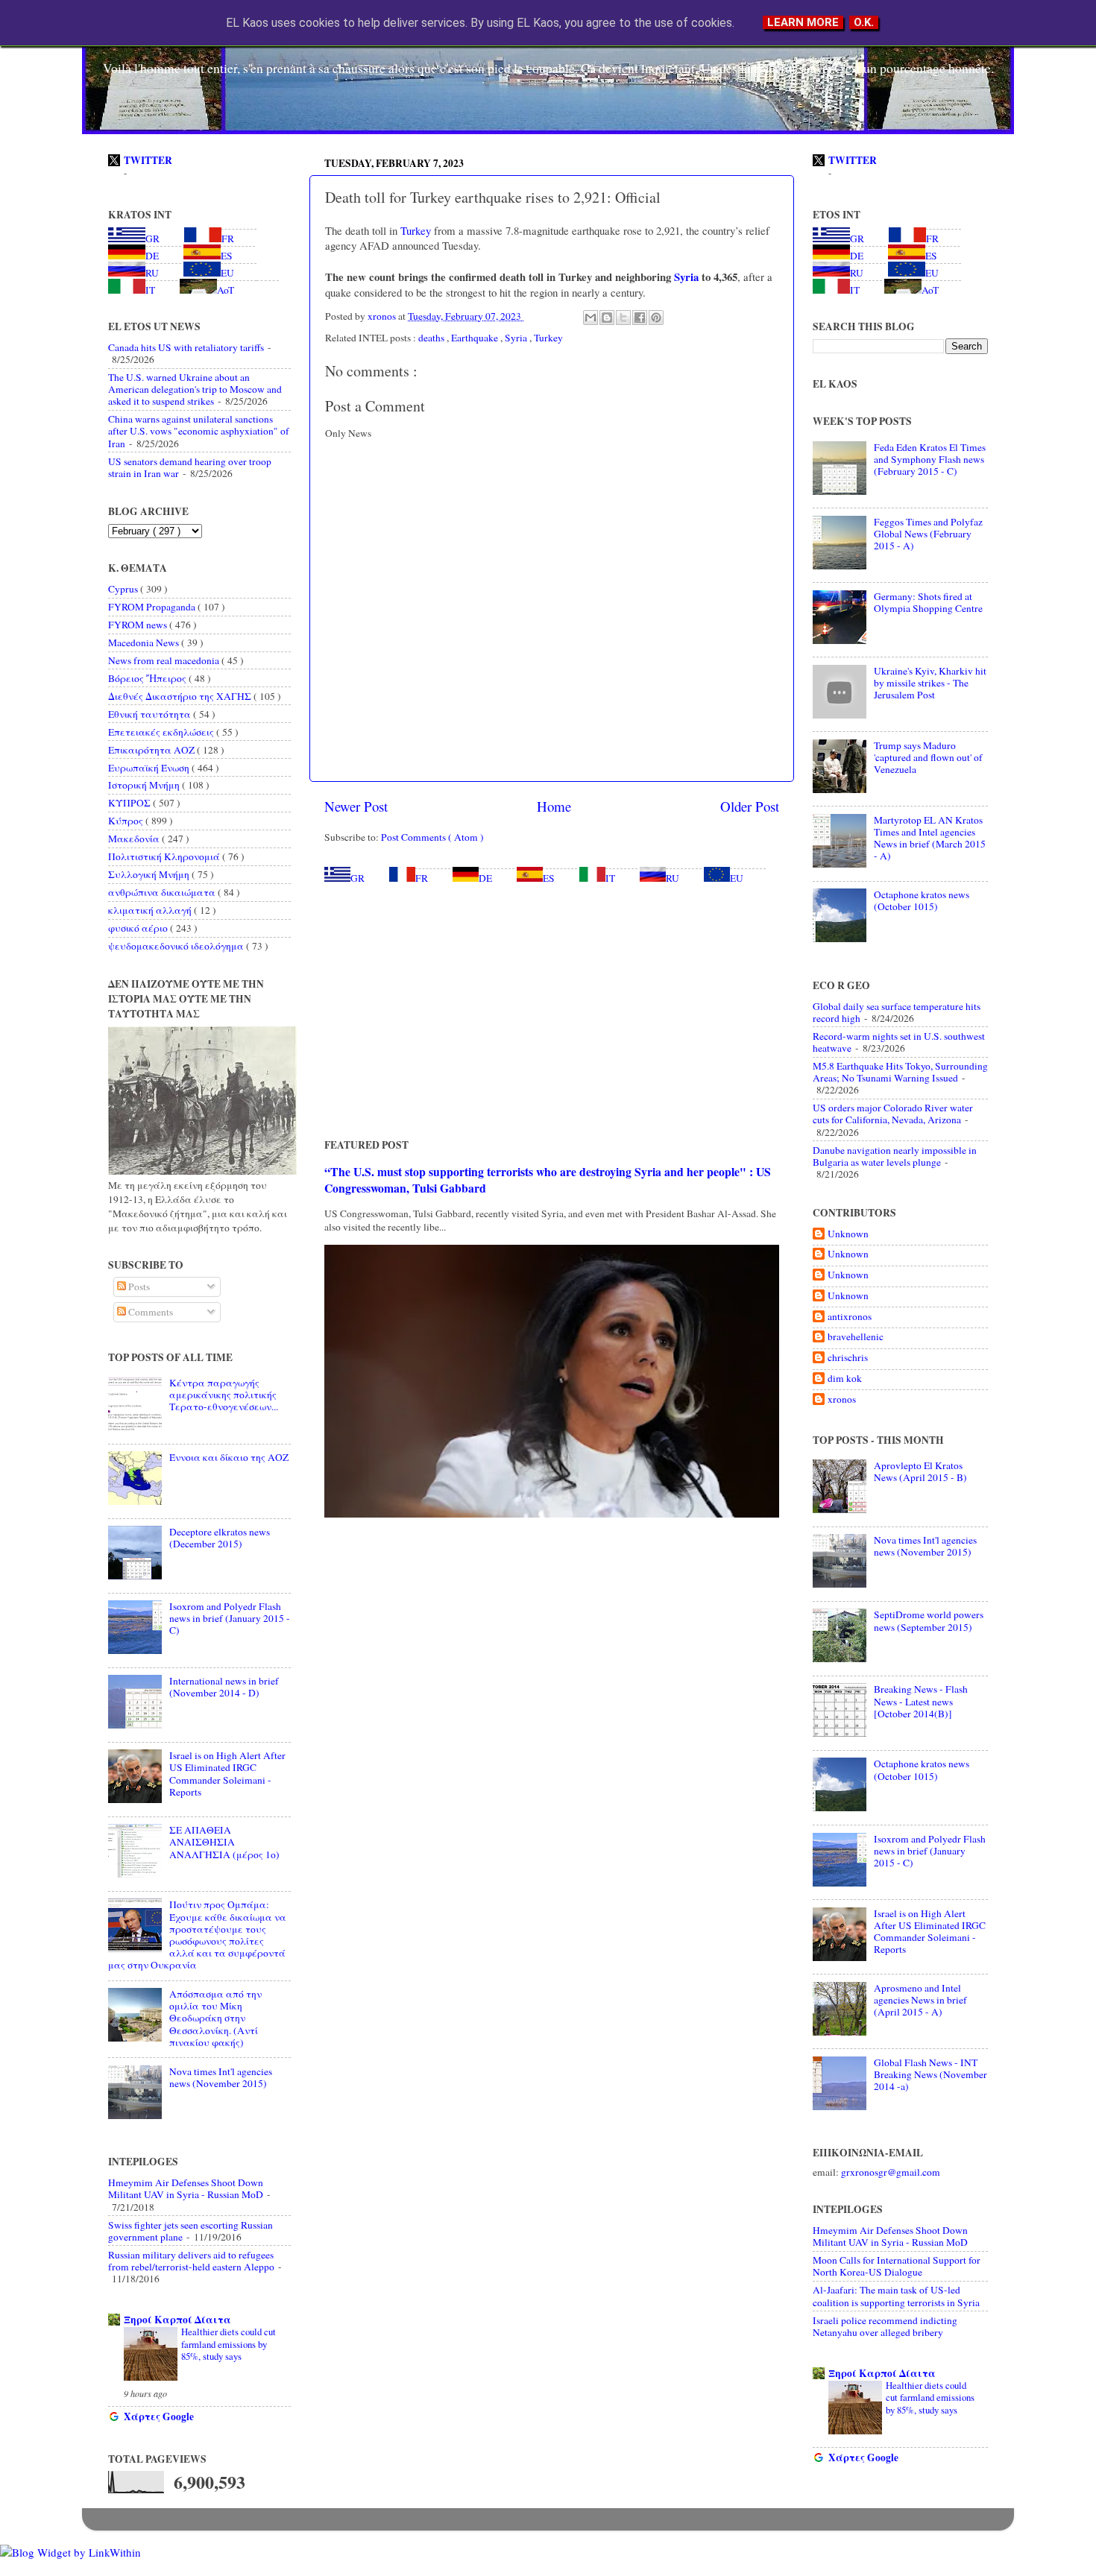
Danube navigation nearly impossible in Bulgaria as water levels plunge (895, 1156)
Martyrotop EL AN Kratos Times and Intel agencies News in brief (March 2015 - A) (930, 838)
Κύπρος (127, 821)
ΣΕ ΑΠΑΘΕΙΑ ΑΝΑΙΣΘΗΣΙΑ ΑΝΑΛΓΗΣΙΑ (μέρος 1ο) (224, 1842)
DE (485, 878)
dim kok (845, 1379)
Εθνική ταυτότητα (151, 714)
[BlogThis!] (607, 318)
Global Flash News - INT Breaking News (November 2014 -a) (930, 2074)
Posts (138, 1287)
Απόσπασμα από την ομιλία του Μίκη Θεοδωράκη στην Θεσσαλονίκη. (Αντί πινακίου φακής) (215, 2018)
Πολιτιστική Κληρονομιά (165, 856)
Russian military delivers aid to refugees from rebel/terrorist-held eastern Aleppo (191, 2261)
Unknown (848, 1234)
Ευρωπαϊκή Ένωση (150, 768)
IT (610, 878)
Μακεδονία (135, 839)
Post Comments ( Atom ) (432, 837)
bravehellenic (856, 1337)
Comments (149, 1312)
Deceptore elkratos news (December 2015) (220, 1538)
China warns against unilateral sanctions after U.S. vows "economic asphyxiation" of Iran (199, 431)
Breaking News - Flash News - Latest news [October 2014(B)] (921, 1701)
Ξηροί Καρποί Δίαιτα (177, 2320)
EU (737, 878)
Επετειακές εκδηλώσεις (162, 732)
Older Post (750, 806)
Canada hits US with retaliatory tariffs (186, 347)
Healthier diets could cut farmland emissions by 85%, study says (229, 2344)
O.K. (864, 22)
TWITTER (148, 160)
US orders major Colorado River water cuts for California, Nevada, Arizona (893, 1114)
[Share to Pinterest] (656, 318)
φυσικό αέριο (139, 928)
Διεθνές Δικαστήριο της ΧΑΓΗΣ (181, 696)
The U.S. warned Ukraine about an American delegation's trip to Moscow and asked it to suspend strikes (195, 389)
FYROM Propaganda (153, 607)
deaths (432, 338)
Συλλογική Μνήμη (150, 874)
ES (549, 878)
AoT (226, 290)
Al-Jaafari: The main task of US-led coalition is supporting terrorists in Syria (896, 2296)
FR (422, 878)
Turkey (414, 230)
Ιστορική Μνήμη (145, 785)
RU (673, 878)
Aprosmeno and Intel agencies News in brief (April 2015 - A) (920, 2000)
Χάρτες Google (159, 2416)
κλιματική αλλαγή (151, 910)
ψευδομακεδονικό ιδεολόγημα (177, 946)
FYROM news (139, 625)
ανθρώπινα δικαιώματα (163, 892)
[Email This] (590, 318)
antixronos (850, 1317)
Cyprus (124, 589)
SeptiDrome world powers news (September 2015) (929, 1620)
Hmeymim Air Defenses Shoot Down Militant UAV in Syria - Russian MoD (186, 2188)
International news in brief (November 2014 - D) (224, 1687)
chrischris (848, 1358)
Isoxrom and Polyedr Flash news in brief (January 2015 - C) (230, 1618)
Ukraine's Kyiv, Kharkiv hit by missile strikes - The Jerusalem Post (930, 683)
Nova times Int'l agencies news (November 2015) (221, 2077)
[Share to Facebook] (640, 318)
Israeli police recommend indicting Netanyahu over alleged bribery (885, 2326)
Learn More (803, 22)
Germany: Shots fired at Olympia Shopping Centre (928, 602)
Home (554, 806)
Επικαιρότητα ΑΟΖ (152, 750)
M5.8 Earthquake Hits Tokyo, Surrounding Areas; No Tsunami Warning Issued (900, 1072)
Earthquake (476, 338)
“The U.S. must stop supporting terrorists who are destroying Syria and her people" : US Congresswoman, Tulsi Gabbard (548, 1180)
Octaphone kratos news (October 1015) (922, 900)
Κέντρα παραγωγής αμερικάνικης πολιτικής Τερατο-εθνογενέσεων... (224, 1395)
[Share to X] (623, 318)
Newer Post (356, 806)
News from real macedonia (165, 660)
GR (358, 878)
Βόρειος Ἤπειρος (148, 678)
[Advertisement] (552, 1011)
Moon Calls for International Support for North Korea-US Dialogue (897, 2266)
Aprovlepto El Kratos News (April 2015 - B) (920, 1471)
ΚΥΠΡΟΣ (130, 803)
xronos (842, 1399)
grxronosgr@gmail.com (891, 2172)
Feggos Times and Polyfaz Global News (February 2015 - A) (928, 534)
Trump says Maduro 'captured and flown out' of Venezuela (928, 757)
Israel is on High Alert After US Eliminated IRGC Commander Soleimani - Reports (227, 1774)
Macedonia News (145, 643)
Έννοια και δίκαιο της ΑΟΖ (229, 1457)
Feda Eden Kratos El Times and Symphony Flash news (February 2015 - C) (930, 459)
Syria (685, 277)
